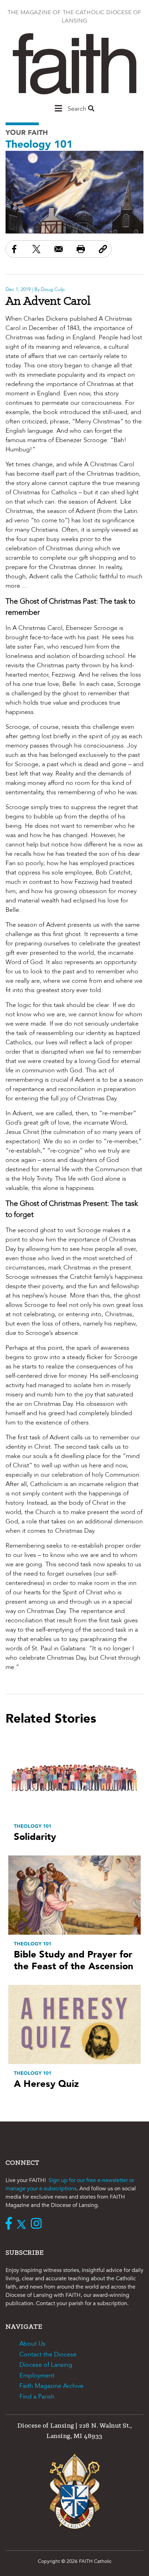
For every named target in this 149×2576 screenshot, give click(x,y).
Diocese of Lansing (46, 2365)
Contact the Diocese (48, 2354)
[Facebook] (10, 2224)
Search (78, 109)
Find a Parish (37, 2397)
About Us (32, 2344)
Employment (37, 2376)
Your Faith (27, 133)
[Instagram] (38, 2224)
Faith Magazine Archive (51, 2386)
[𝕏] (23, 2224)
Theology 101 (39, 144)
